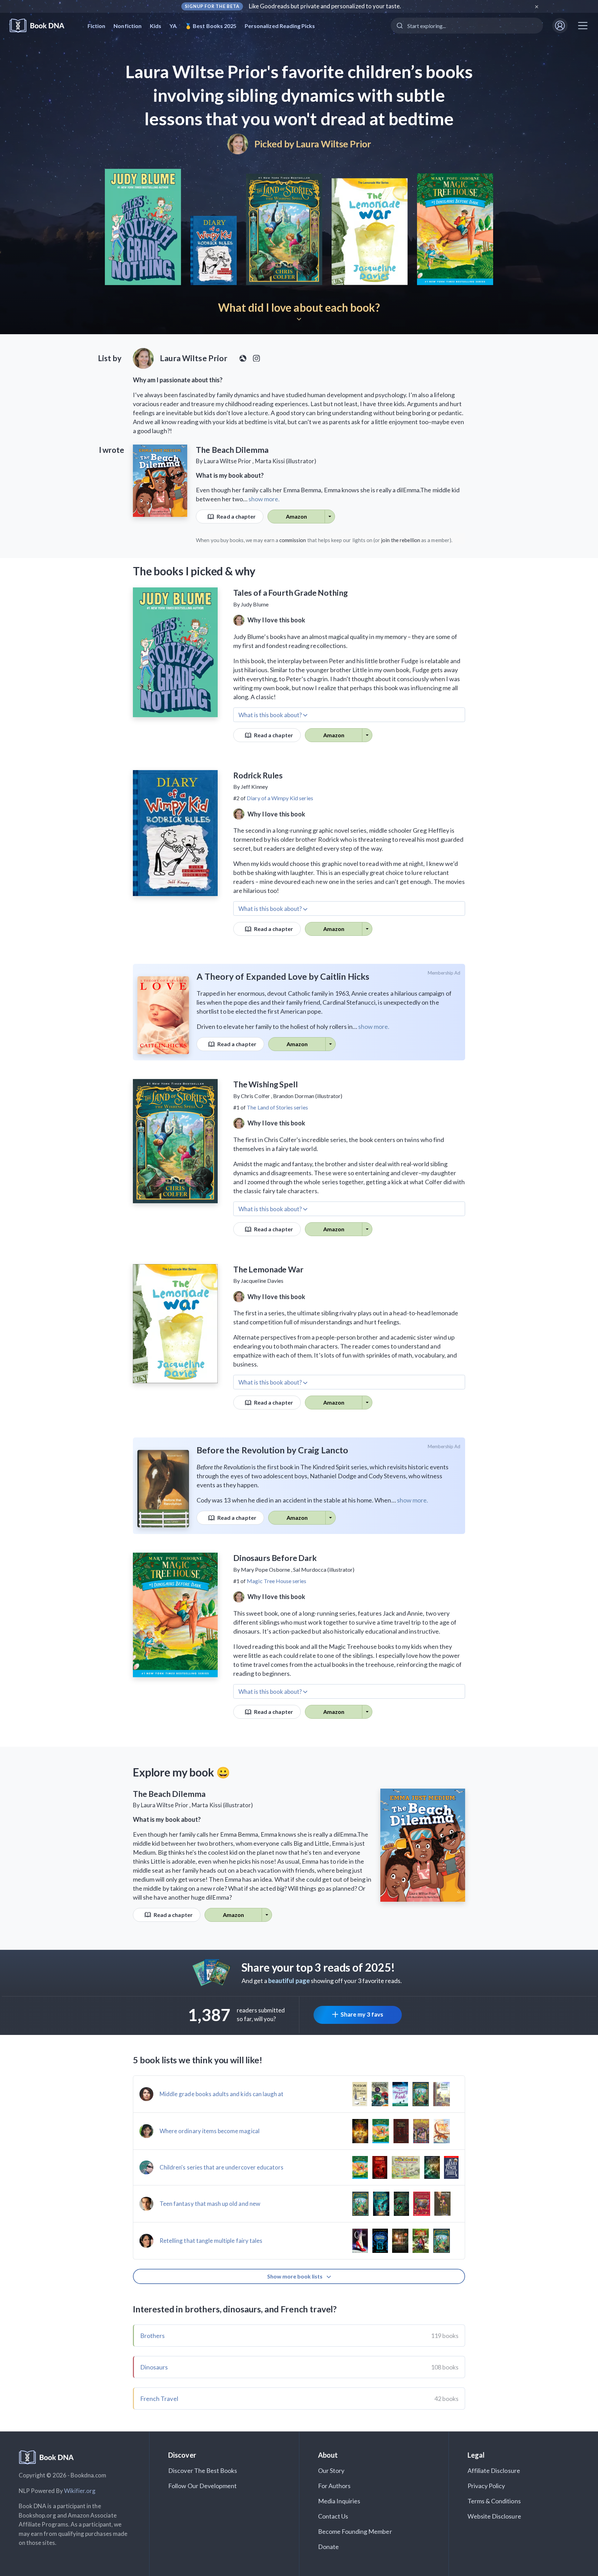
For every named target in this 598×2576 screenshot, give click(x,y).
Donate (328, 2547)
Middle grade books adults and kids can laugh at (221, 2094)
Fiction (96, 26)
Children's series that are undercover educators (221, 2167)
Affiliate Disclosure (494, 2470)
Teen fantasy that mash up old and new (210, 2204)
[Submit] (399, 26)
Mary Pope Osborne (265, 1569)
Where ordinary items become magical (210, 2131)
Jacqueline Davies (262, 1281)
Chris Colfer (255, 1096)
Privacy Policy (486, 2486)
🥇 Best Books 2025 (211, 26)
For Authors (334, 2486)
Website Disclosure (494, 2516)
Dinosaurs (154, 2367)
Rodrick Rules (258, 775)
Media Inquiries (339, 2501)
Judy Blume (255, 604)
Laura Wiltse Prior (333, 144)
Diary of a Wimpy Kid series (280, 798)
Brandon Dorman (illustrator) (308, 1096)
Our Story (331, 2470)
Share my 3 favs (362, 2014)
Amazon (296, 516)
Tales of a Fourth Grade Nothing (290, 593)
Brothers (152, 2336)
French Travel (159, 2399)
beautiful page (289, 1981)
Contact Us (333, 2516)
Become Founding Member (355, 2531)
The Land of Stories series (277, 1107)
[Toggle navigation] (583, 26)
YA (173, 26)
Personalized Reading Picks (280, 26)
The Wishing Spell (265, 1084)
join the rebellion (401, 540)
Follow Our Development (202, 2486)
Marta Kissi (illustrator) (286, 461)
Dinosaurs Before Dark (275, 1558)
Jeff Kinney (254, 787)
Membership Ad (444, 973)
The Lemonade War (268, 1269)
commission (293, 540)
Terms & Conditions (494, 2501)
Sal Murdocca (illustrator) (324, 1569)
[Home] (42, 26)
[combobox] (467, 26)
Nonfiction (128, 26)
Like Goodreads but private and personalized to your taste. (325, 6)
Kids (156, 26)
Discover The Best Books (203, 2470)
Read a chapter (236, 516)
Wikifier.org (80, 2491)
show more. (264, 499)
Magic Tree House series (277, 1581)
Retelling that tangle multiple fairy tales (211, 2241)
